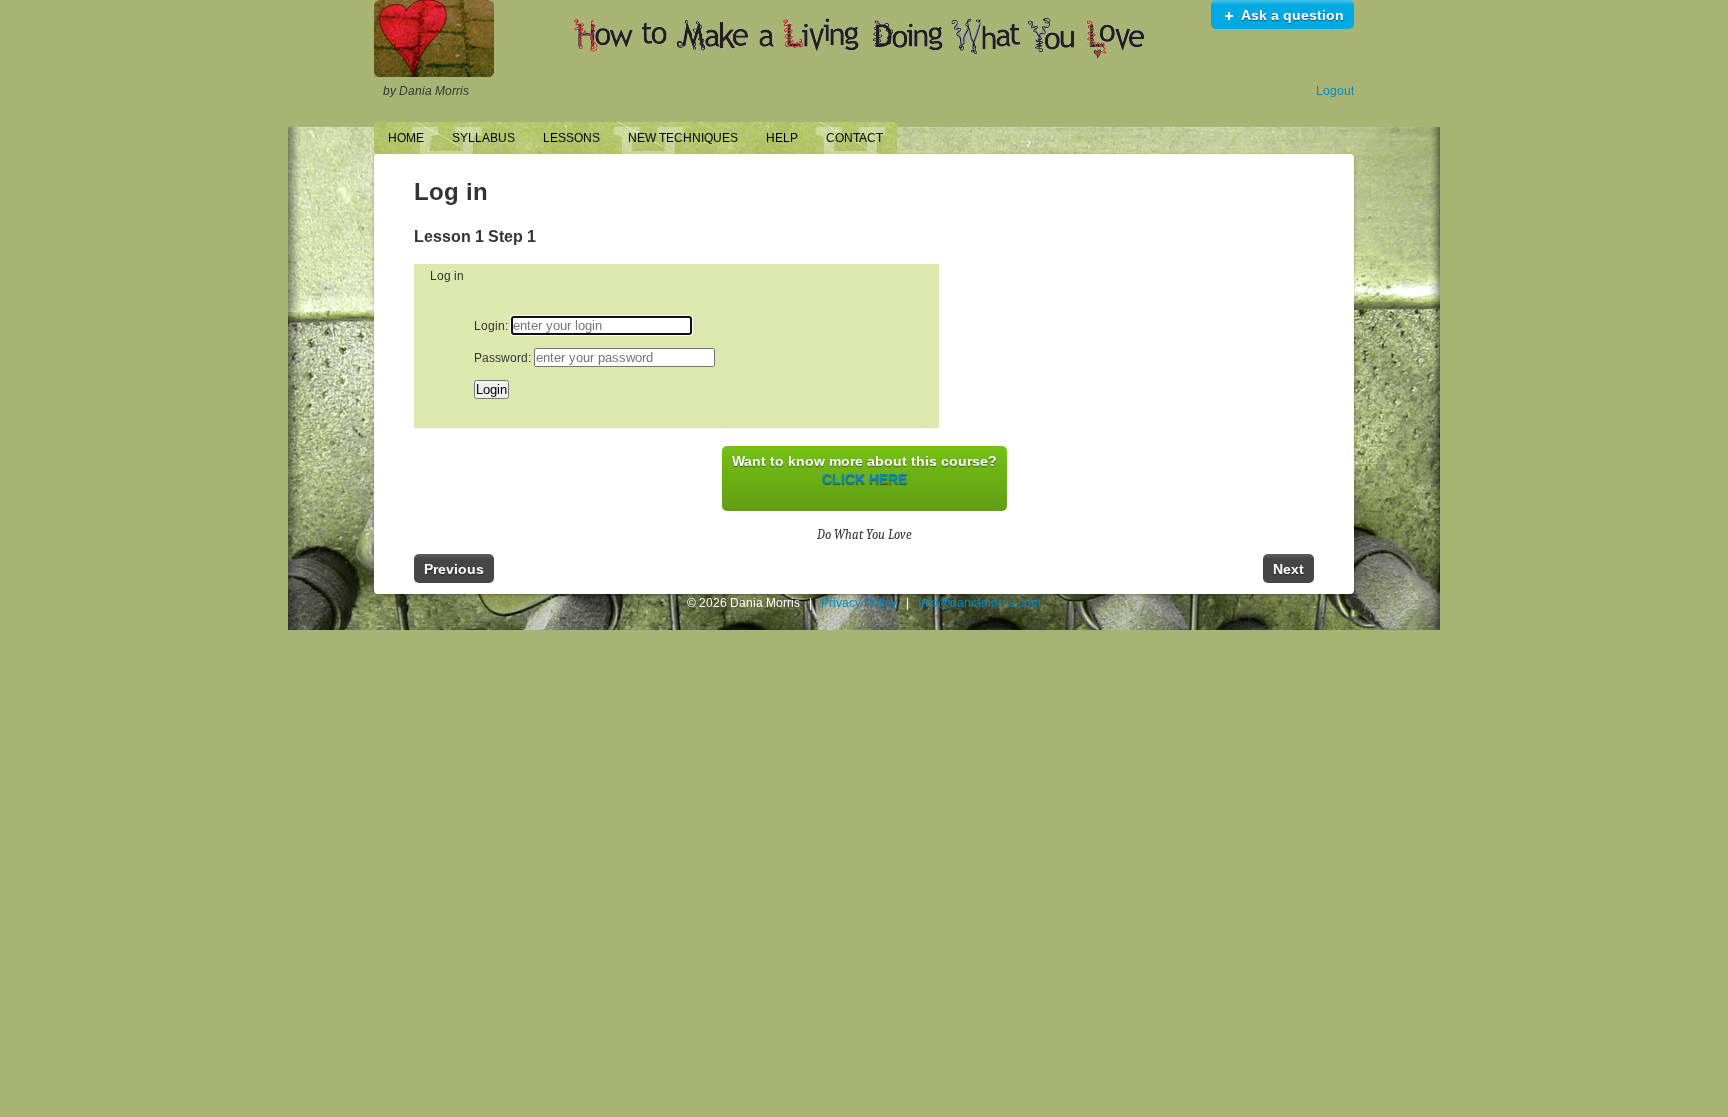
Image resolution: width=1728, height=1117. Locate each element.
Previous (454, 569)
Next (1288, 569)
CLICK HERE (864, 479)
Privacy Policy (859, 603)
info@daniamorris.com (979, 603)
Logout (1335, 91)
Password (501, 358)
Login (489, 326)
